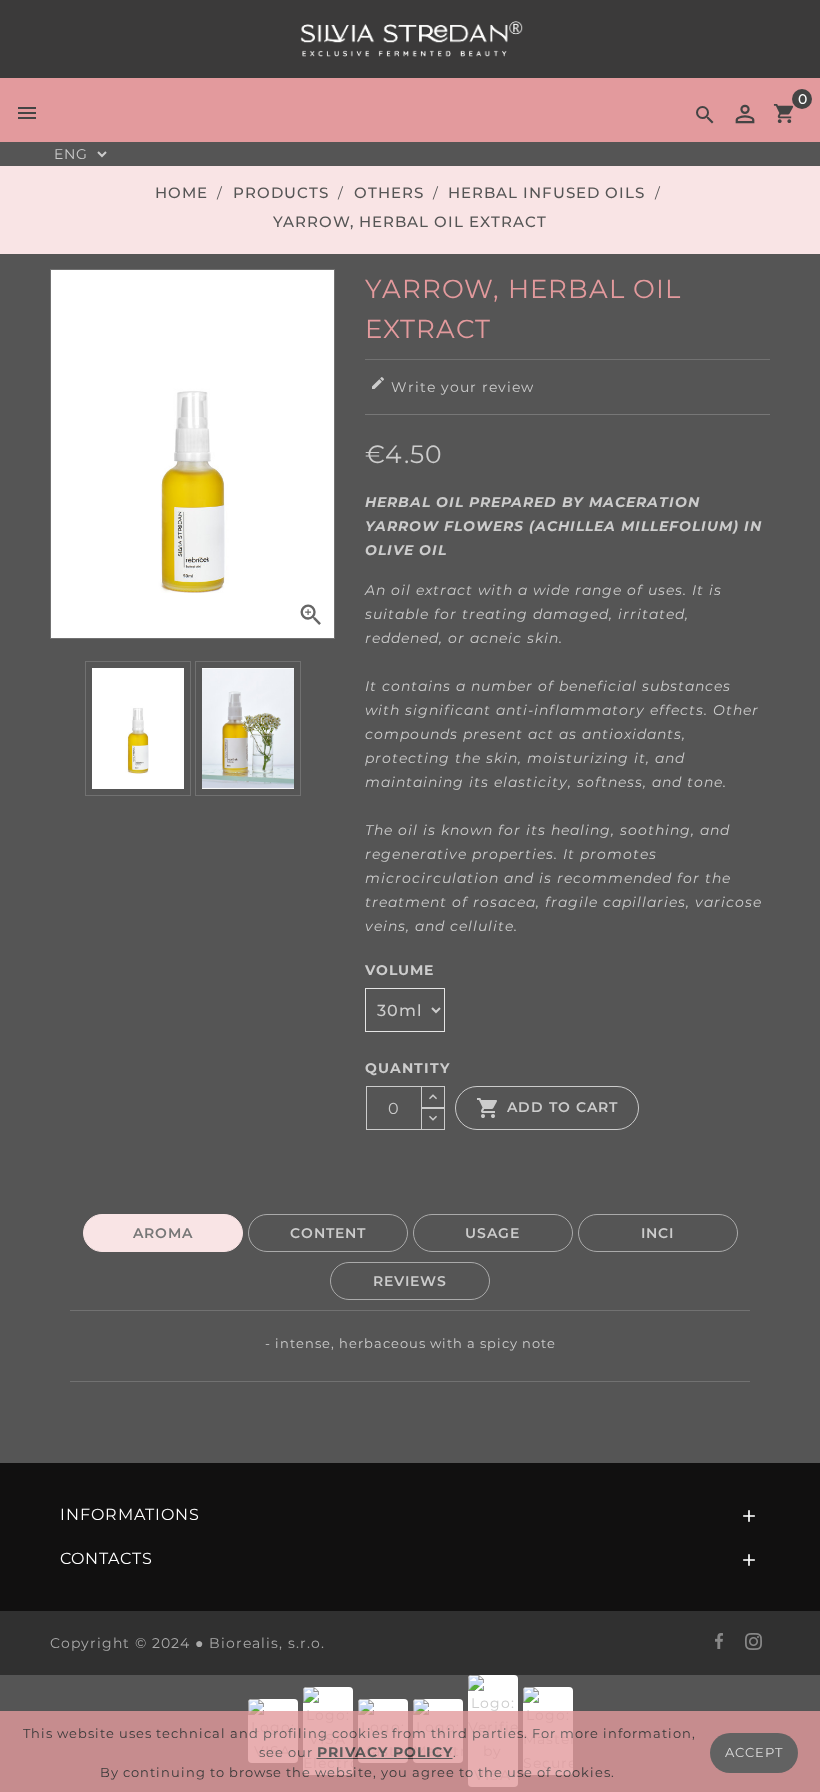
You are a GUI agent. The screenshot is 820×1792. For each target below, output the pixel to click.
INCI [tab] (657, 1233)
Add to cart (547, 1108)
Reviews (410, 1281)
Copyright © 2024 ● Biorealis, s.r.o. (187, 1643)
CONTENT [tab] (328, 1233)
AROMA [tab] (163, 1233)
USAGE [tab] (492, 1233)
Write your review (452, 385)
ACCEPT (754, 1752)
